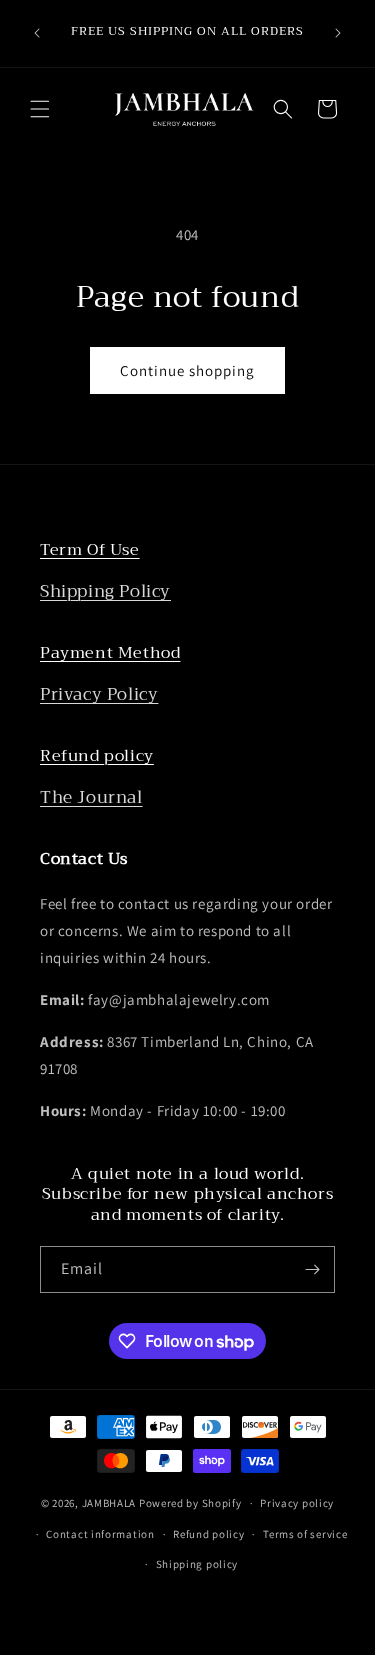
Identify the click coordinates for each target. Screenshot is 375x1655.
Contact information (100, 1534)
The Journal (91, 797)
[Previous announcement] (37, 33)
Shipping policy (197, 1564)
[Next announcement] (338, 33)
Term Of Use (90, 550)
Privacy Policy (99, 694)
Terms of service (305, 1534)
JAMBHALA (109, 1503)
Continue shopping (187, 370)
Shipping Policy (105, 591)
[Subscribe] (312, 1269)
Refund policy (97, 756)
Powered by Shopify (190, 1503)
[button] (40, 109)
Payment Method (110, 653)
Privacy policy (297, 1503)
